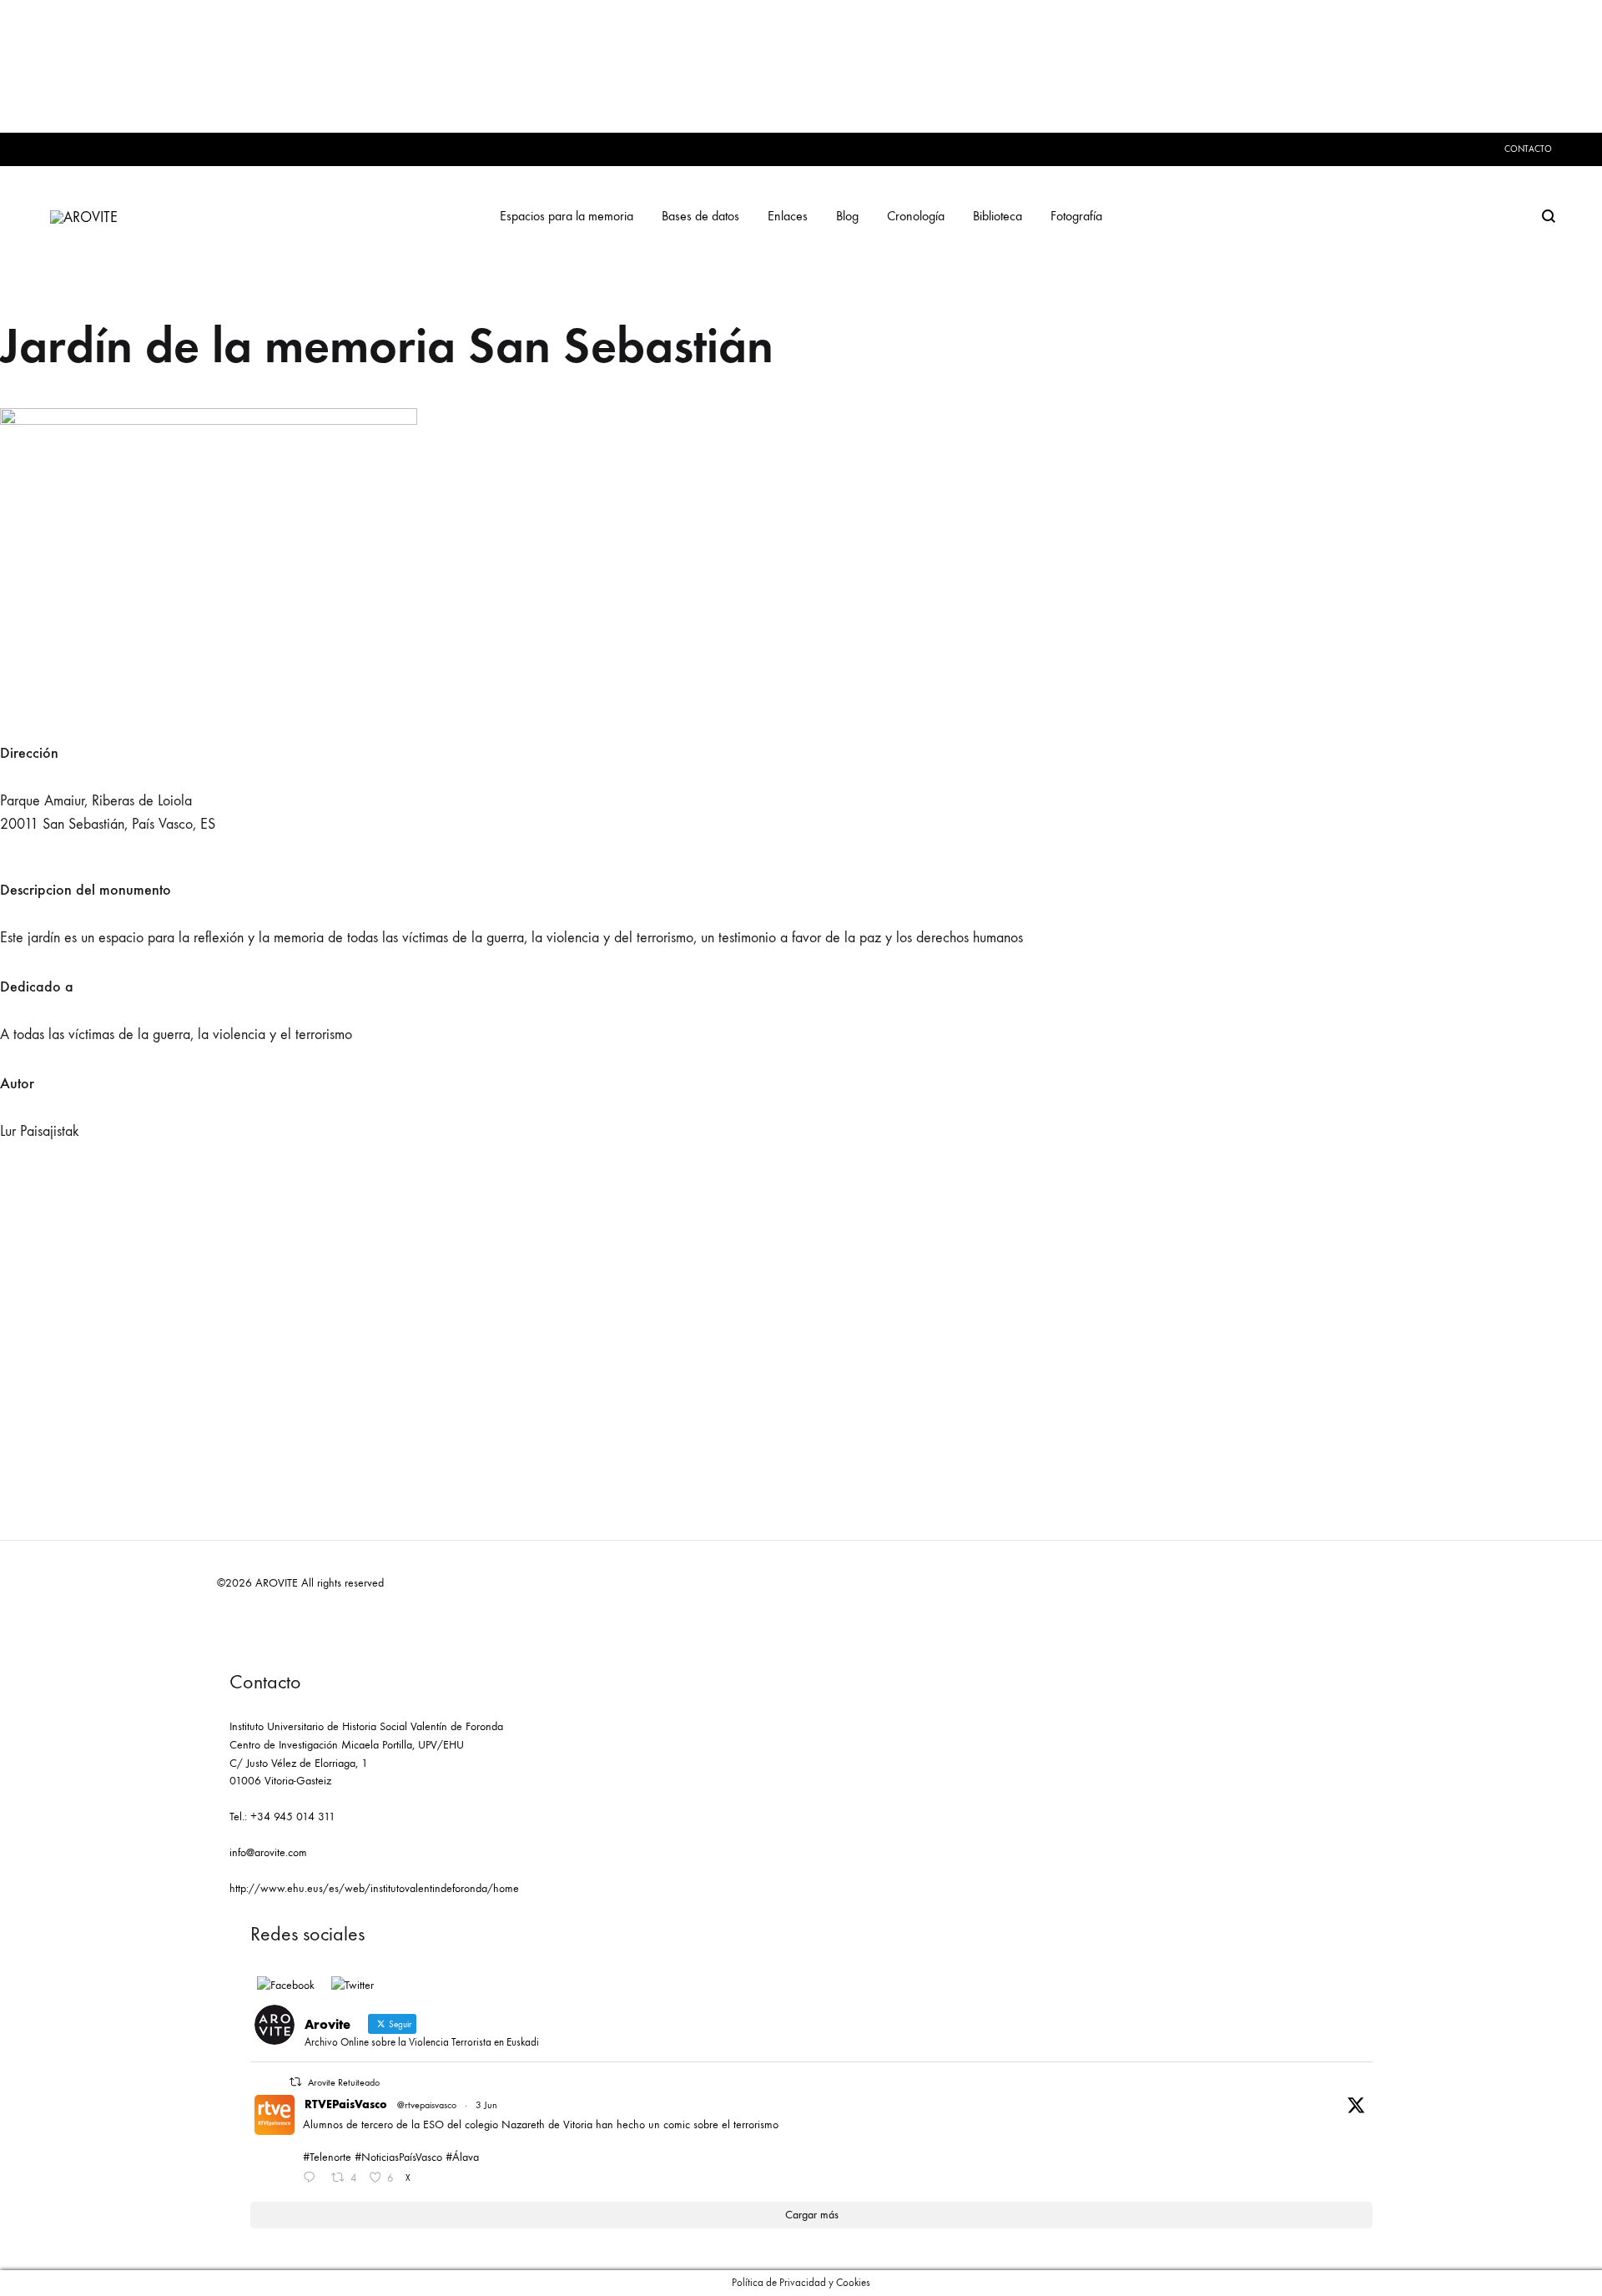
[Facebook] (286, 1986)
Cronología (916, 216)
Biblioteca (997, 216)
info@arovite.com (268, 1852)
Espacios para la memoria (567, 216)
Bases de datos (700, 216)
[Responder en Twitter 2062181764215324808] (313, 2179)
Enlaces (788, 216)
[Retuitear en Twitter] (295, 2082)
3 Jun (486, 2105)
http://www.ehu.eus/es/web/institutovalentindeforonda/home (374, 1888)
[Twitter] (353, 1986)
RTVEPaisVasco (346, 2104)
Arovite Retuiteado (344, 2082)
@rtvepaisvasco (427, 2105)
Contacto (1528, 149)
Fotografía (1076, 216)
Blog (847, 216)
